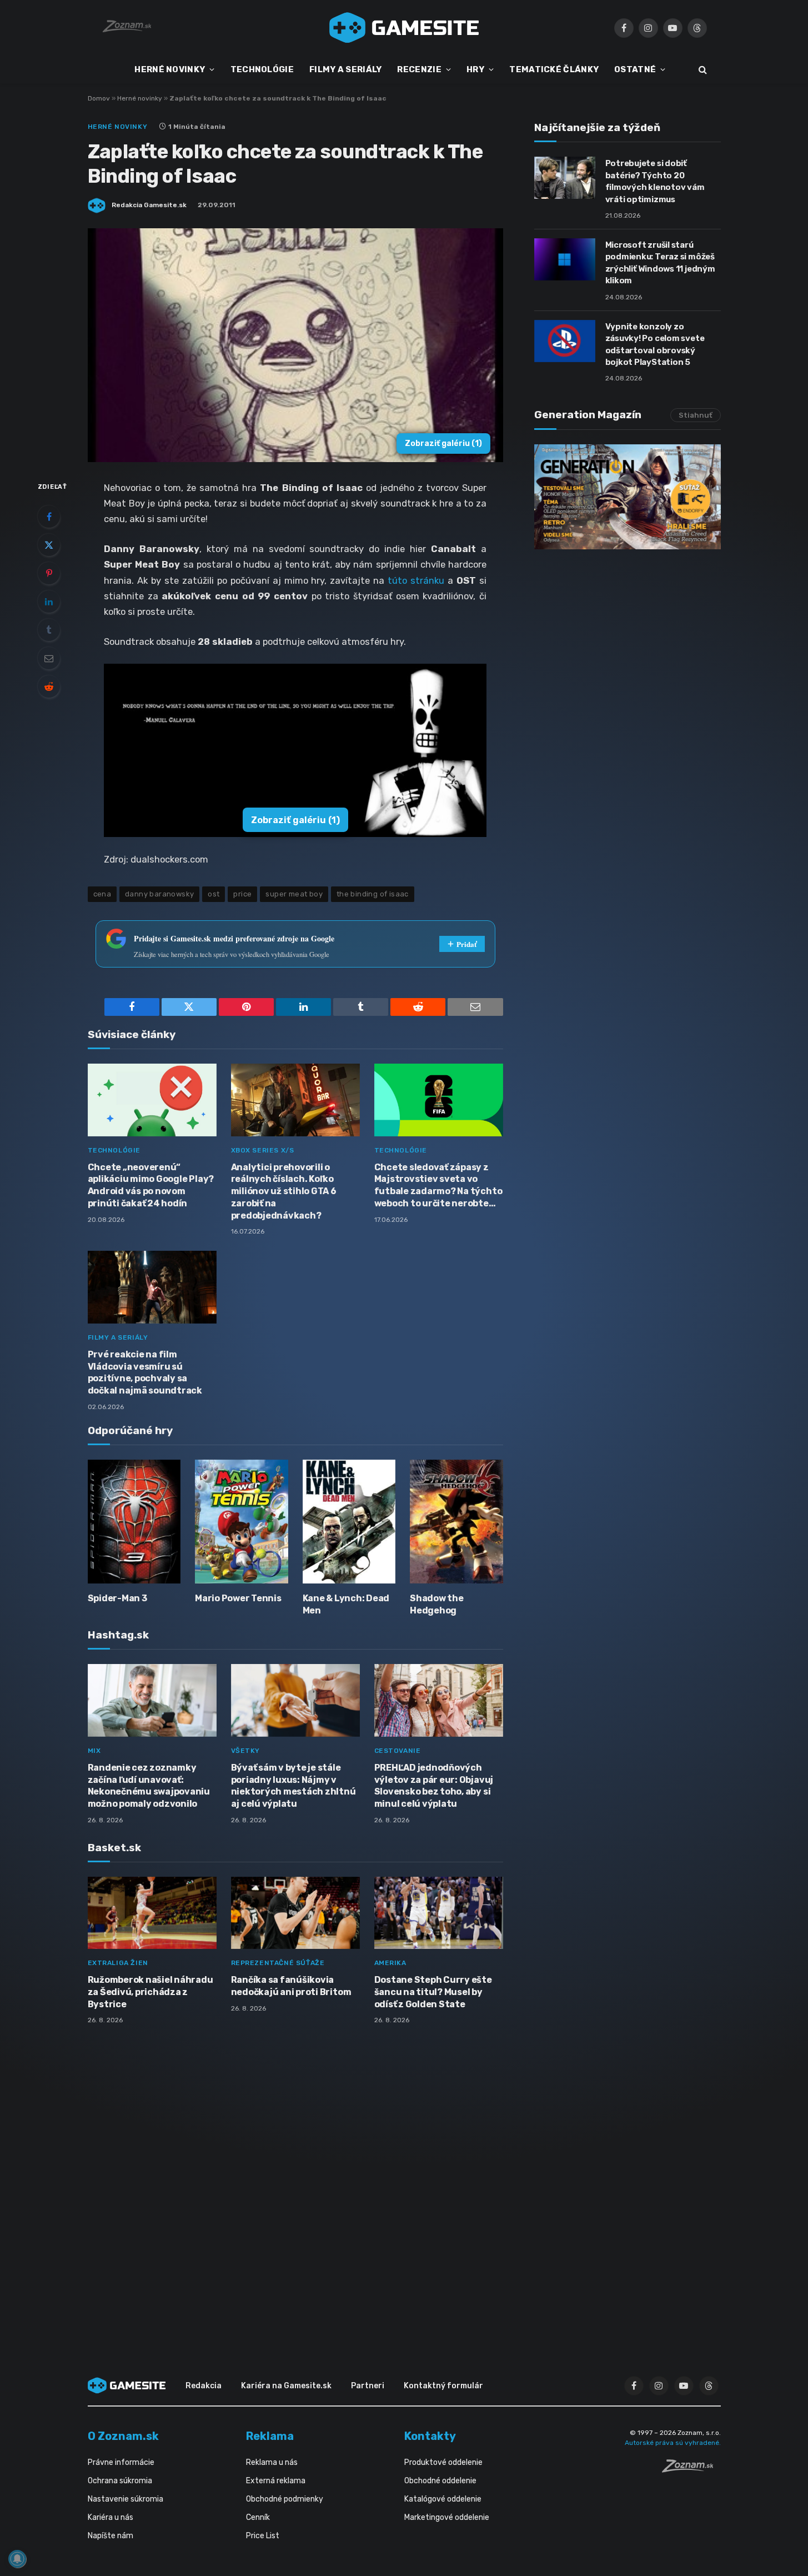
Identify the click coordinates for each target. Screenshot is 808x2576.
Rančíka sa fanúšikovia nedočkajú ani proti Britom (291, 1986)
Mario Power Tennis (238, 1598)
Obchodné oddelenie (440, 2481)
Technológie (114, 1150)
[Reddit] (49, 686)
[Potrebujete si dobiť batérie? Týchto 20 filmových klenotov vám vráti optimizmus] (565, 178)
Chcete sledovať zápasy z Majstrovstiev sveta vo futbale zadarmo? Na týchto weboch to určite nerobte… (438, 1185)
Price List (263, 2536)
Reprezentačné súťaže (278, 1963)
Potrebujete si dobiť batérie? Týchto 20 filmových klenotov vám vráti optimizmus (655, 181)
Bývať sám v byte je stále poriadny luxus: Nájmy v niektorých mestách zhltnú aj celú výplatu (293, 1786)
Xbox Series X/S (263, 1150)
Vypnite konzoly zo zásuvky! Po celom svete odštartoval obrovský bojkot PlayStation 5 (655, 344)
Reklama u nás (272, 2462)
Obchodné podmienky (285, 2499)
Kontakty (430, 2436)
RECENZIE (419, 69)
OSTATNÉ (635, 69)
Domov (99, 98)
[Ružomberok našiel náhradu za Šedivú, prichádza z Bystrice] (152, 1913)
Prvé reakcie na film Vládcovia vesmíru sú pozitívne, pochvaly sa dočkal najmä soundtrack (145, 1372)
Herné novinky (140, 98)
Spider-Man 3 (117, 1598)
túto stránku (414, 580)
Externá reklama (276, 2481)
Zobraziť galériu (443, 443)
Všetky (246, 1751)
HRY (475, 69)
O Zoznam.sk (123, 2436)
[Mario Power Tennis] (242, 1522)
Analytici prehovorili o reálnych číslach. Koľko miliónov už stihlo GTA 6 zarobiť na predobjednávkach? (284, 1191)
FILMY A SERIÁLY (346, 69)
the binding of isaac (373, 894)
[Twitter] (49, 545)
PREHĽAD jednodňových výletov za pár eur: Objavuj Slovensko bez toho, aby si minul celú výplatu (434, 1786)
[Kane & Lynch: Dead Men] (349, 1522)
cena (102, 894)
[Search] (702, 70)
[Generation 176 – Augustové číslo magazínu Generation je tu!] (628, 497)
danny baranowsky (159, 894)
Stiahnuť (696, 415)
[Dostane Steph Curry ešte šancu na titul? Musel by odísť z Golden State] (439, 1913)
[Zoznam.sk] (691, 2469)
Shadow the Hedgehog (437, 1604)
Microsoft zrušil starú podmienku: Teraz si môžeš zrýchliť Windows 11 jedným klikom (660, 263)
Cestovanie (398, 1751)
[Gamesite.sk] (404, 28)
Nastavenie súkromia (126, 2499)
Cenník (258, 2517)
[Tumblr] (49, 630)
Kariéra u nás (111, 2517)
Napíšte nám (111, 2536)
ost (214, 894)
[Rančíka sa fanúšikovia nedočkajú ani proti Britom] (295, 1913)
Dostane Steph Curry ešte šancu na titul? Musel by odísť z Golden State (433, 1992)
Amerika (390, 1963)
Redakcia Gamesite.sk (149, 205)
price (242, 894)
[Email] (49, 658)
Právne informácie (121, 2462)
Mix (94, 1751)
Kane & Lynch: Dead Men (346, 1604)
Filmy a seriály (118, 1337)
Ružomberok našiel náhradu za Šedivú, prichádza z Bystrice (150, 1992)
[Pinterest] (49, 573)
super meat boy (294, 894)
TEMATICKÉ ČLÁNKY (554, 69)
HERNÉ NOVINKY (170, 69)
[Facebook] (49, 517)
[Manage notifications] (17, 2559)
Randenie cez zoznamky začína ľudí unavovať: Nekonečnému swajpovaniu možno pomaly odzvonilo (149, 1786)
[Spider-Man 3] (134, 1522)
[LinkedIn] (49, 602)
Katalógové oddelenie (443, 2499)
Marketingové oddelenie (447, 2517)
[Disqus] (295, 2181)
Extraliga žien (118, 1963)
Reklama (270, 2436)
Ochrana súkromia (120, 2481)
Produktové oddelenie (443, 2462)
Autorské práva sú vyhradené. (673, 2443)
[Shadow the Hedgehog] (456, 1522)
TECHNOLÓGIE (262, 69)
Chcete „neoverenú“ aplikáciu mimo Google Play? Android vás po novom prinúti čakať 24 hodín (151, 1185)
